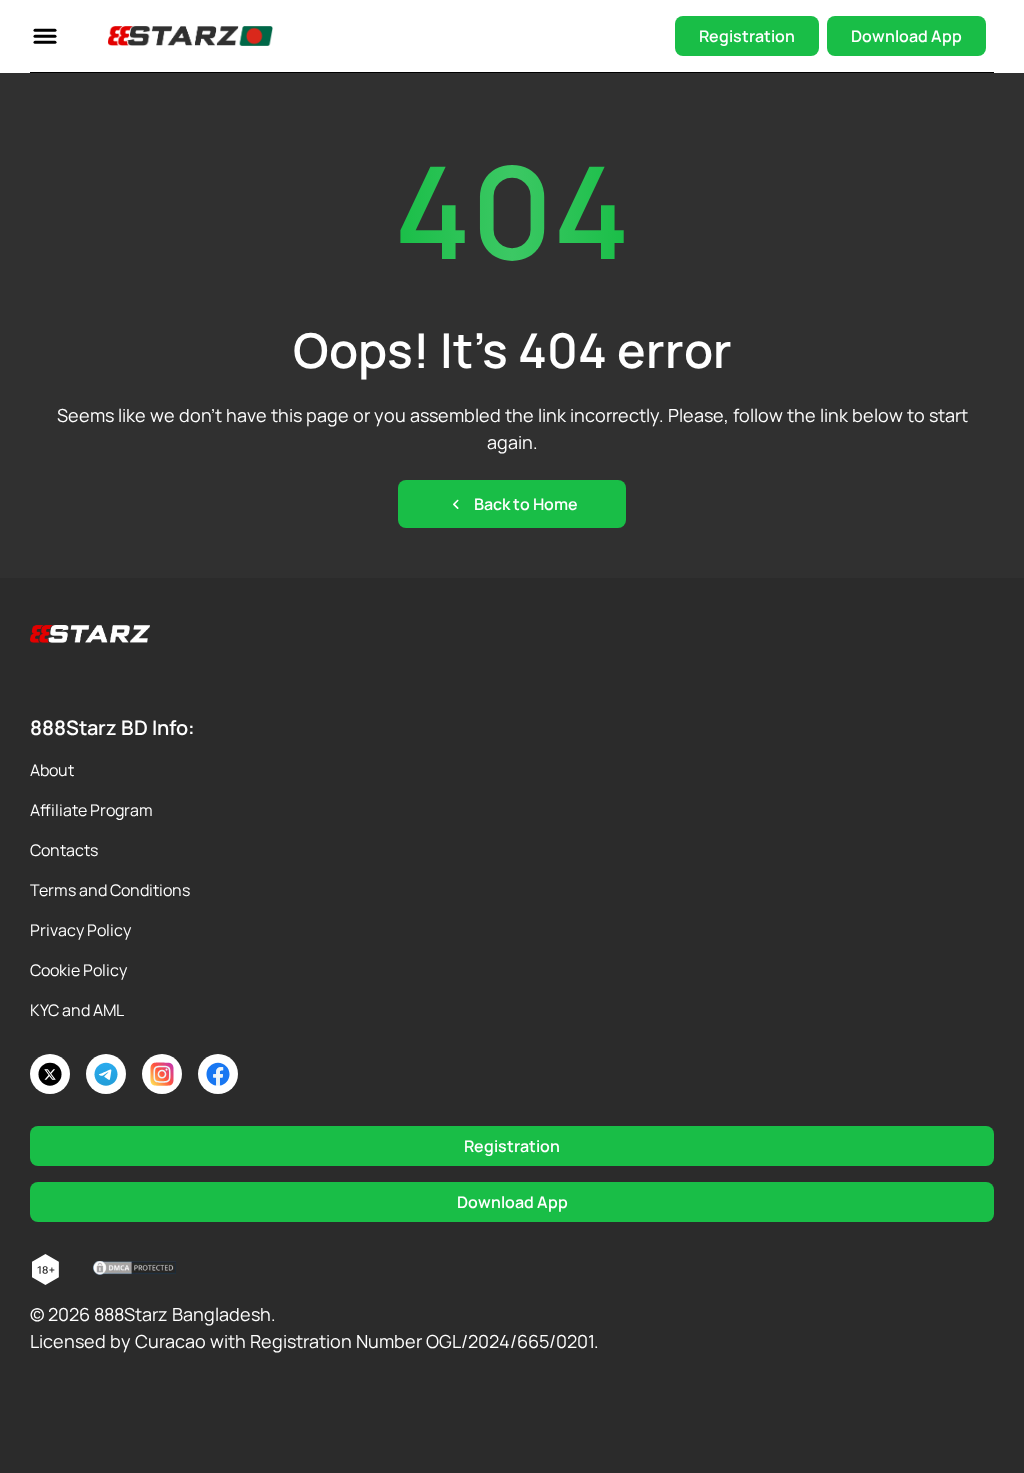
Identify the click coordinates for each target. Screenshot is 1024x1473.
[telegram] (106, 1074)
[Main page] (190, 36)
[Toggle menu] (45, 36)
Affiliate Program (91, 810)
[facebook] (218, 1074)
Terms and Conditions (110, 890)
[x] (50, 1074)
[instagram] (162, 1074)
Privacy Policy (80, 930)
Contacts (64, 850)
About (52, 770)
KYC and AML (77, 1010)
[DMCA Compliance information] (135, 1270)
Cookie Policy (78, 970)
